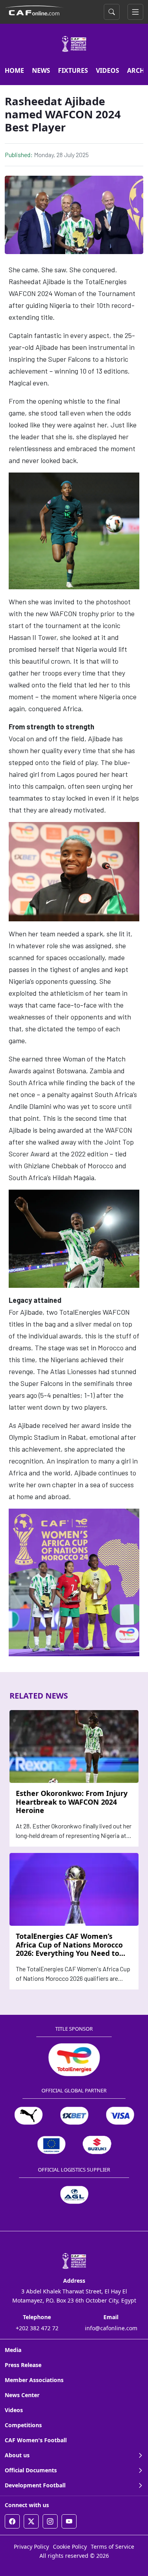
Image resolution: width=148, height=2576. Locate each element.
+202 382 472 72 (37, 2328)
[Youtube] (69, 2521)
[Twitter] (31, 2521)
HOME (14, 70)
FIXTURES (73, 70)
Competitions (23, 2425)
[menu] (135, 12)
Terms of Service (112, 2547)
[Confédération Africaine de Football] (34, 10)
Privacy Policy (31, 2547)
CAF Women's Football (36, 2440)
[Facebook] (12, 2521)
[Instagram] (50, 2521)
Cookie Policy (70, 2547)
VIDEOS (108, 70)
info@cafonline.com (111, 2328)
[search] (112, 12)
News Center (22, 2395)
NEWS (41, 70)
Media (13, 2350)
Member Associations (34, 2380)
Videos (14, 2410)
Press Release (23, 2365)
